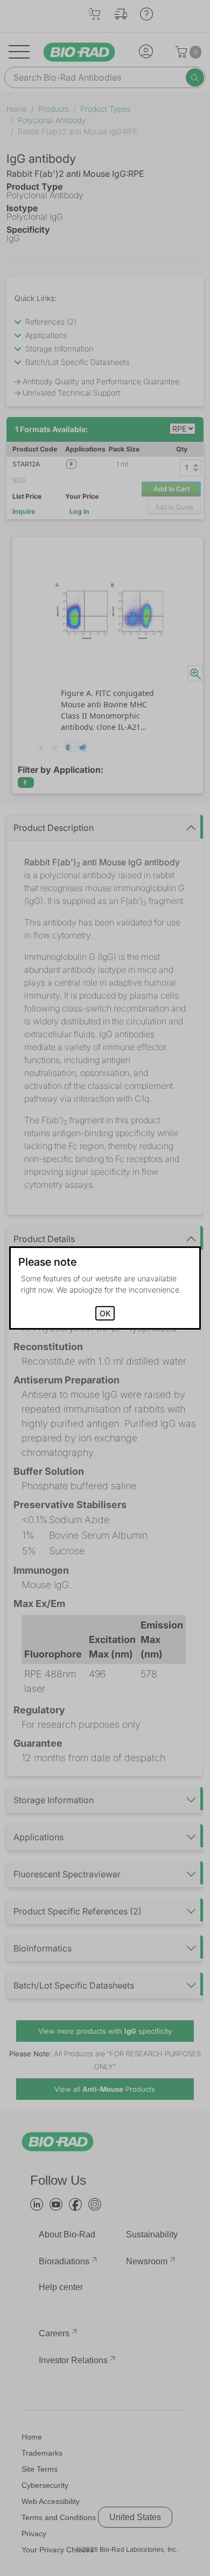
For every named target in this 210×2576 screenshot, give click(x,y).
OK (105, 1313)
